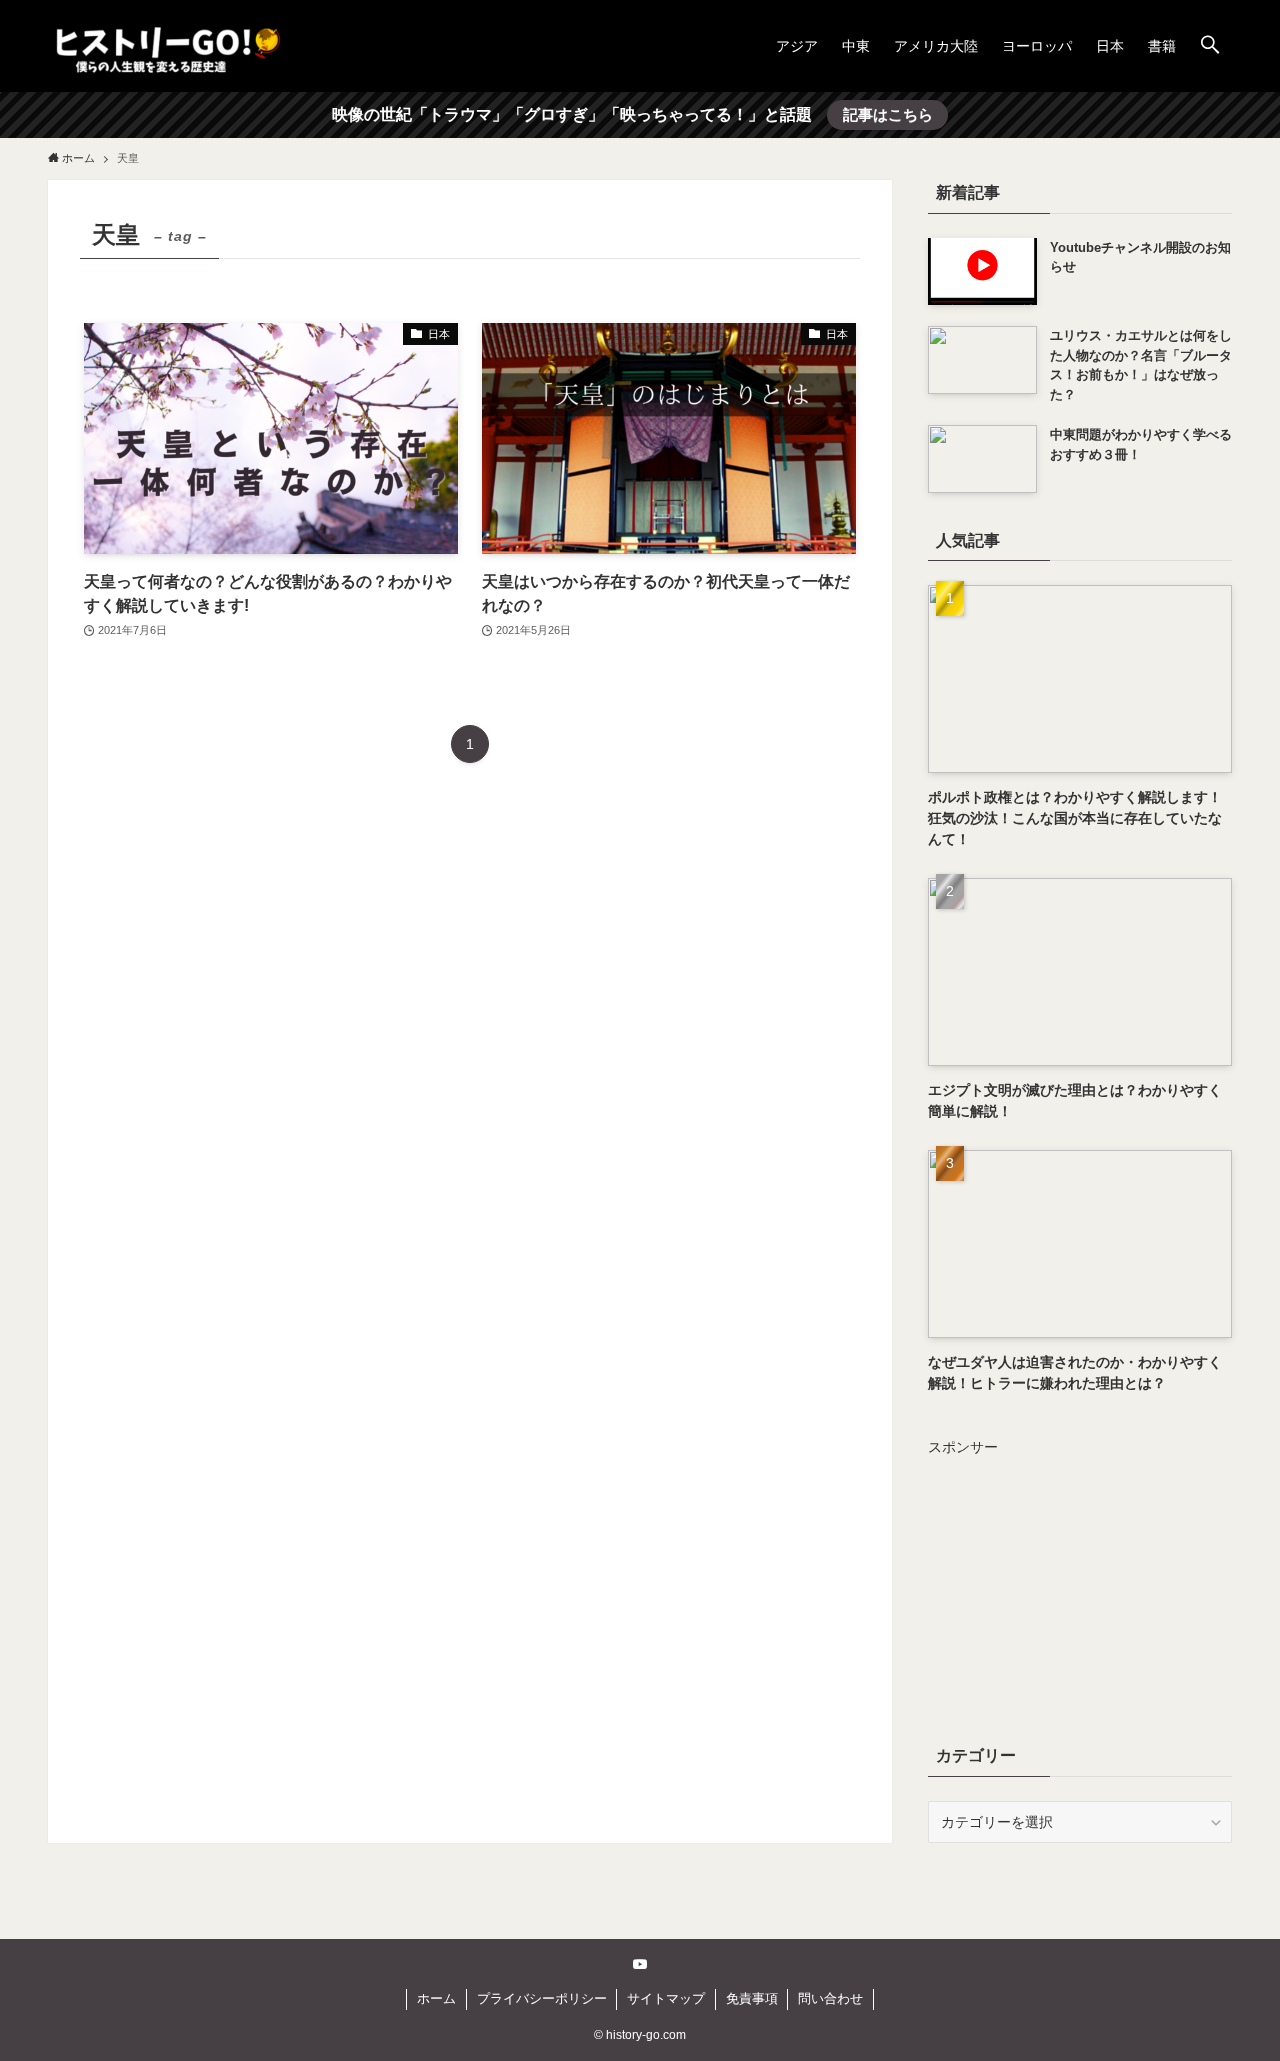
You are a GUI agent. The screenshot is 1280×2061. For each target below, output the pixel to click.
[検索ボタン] (1210, 46)
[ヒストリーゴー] (168, 46)
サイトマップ (666, 1998)
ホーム (436, 1998)
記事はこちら (888, 114)
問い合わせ (830, 1998)
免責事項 (752, 1998)
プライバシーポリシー (542, 1998)
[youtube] (640, 1964)
